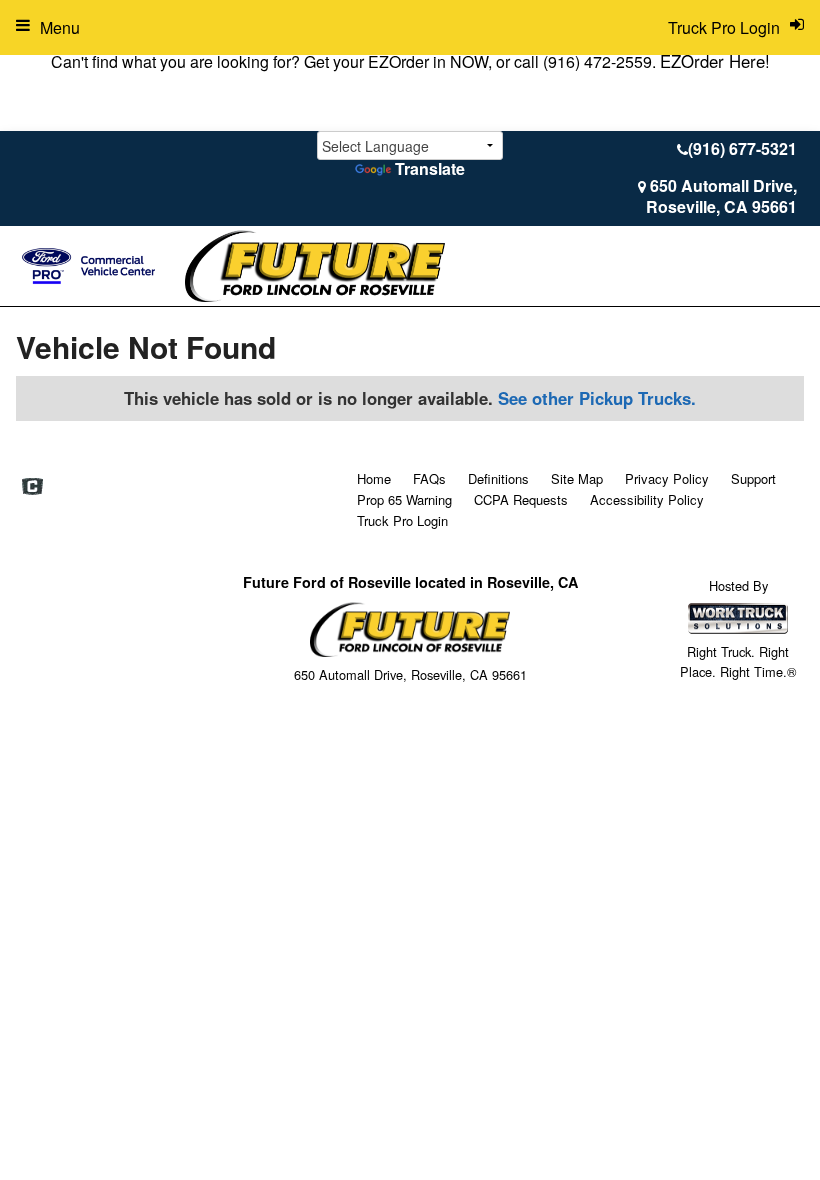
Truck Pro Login (402, 520)
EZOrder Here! (715, 61)
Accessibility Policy (647, 499)
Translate (430, 168)
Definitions (498, 478)
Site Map (577, 478)
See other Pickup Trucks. (597, 398)
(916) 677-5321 (742, 148)
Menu (60, 27)
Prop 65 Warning (404, 499)
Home (374, 478)
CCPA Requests (521, 499)
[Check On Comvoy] (32, 487)
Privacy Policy (667, 478)
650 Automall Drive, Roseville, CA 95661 (721, 196)
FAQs (429, 478)
